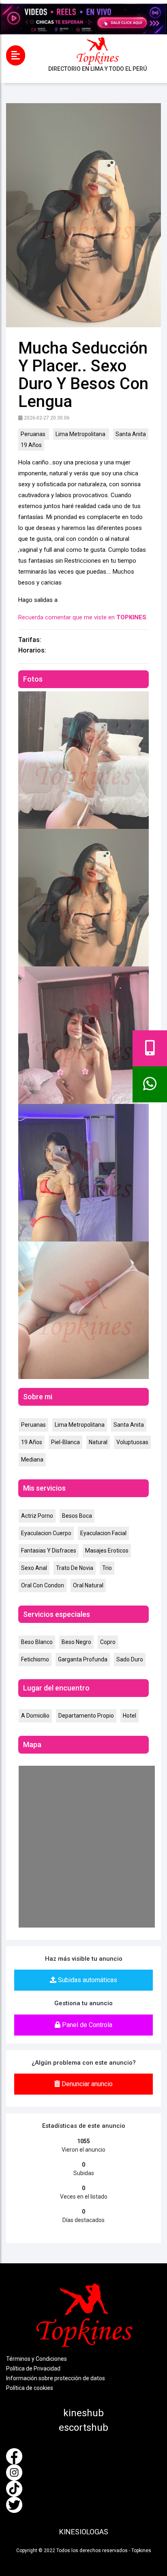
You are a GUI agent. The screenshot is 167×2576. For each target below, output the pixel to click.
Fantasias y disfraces (49, 1551)
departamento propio (86, 1716)
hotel (130, 1716)
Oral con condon (43, 1585)
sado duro (130, 1659)
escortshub (83, 2428)
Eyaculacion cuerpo (46, 1533)
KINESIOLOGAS (84, 2532)
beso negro (76, 1642)
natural (98, 1442)
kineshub (83, 2413)
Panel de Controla (86, 2025)
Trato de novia (75, 1568)
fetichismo (35, 1659)
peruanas (34, 434)
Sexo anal (34, 1568)
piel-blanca (65, 1442)
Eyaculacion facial (103, 1533)
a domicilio (35, 1716)
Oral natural (88, 1585)
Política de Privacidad (33, 2368)
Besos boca (77, 1516)
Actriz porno (37, 1516)
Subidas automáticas (87, 1980)
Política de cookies (30, 2388)
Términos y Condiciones (36, 2359)
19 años (31, 445)
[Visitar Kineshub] (83, 19)
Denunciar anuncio (86, 2084)
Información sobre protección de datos (56, 2378)
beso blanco (37, 1642)
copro (108, 1642)
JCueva (89, 2555)
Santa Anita (131, 434)
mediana (32, 1460)
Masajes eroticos (107, 1551)
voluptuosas (132, 1442)
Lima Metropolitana (81, 434)
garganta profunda (83, 1659)
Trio (107, 1568)
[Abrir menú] (16, 55)
